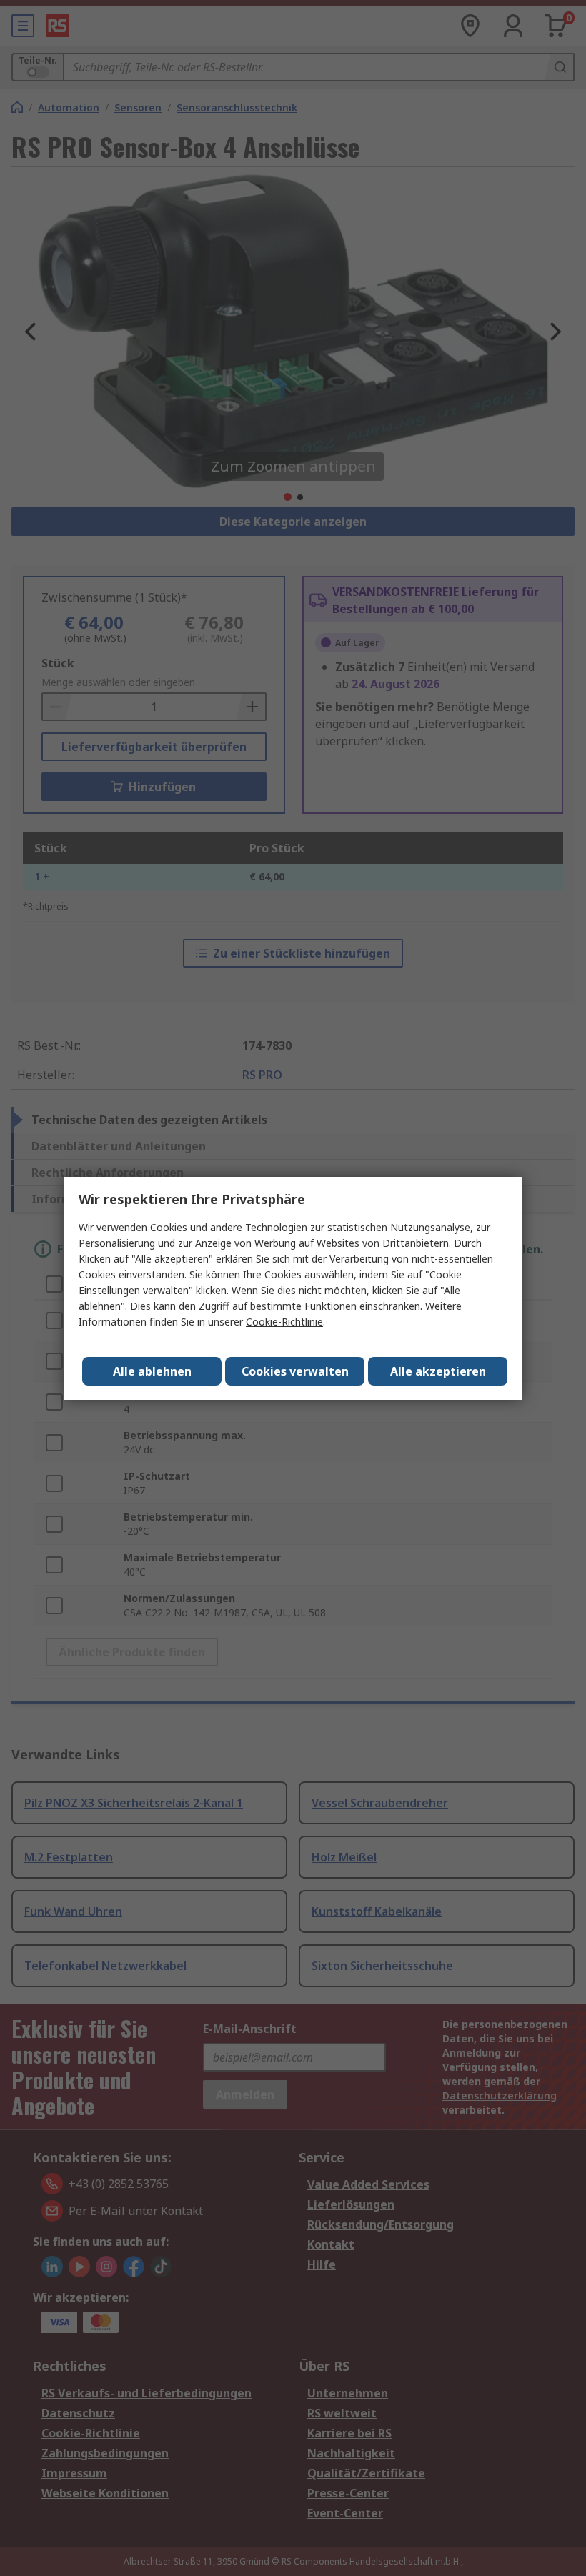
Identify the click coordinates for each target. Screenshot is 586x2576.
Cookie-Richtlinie (284, 1322)
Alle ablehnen (152, 1371)
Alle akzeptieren (438, 1371)
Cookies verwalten (295, 1371)
